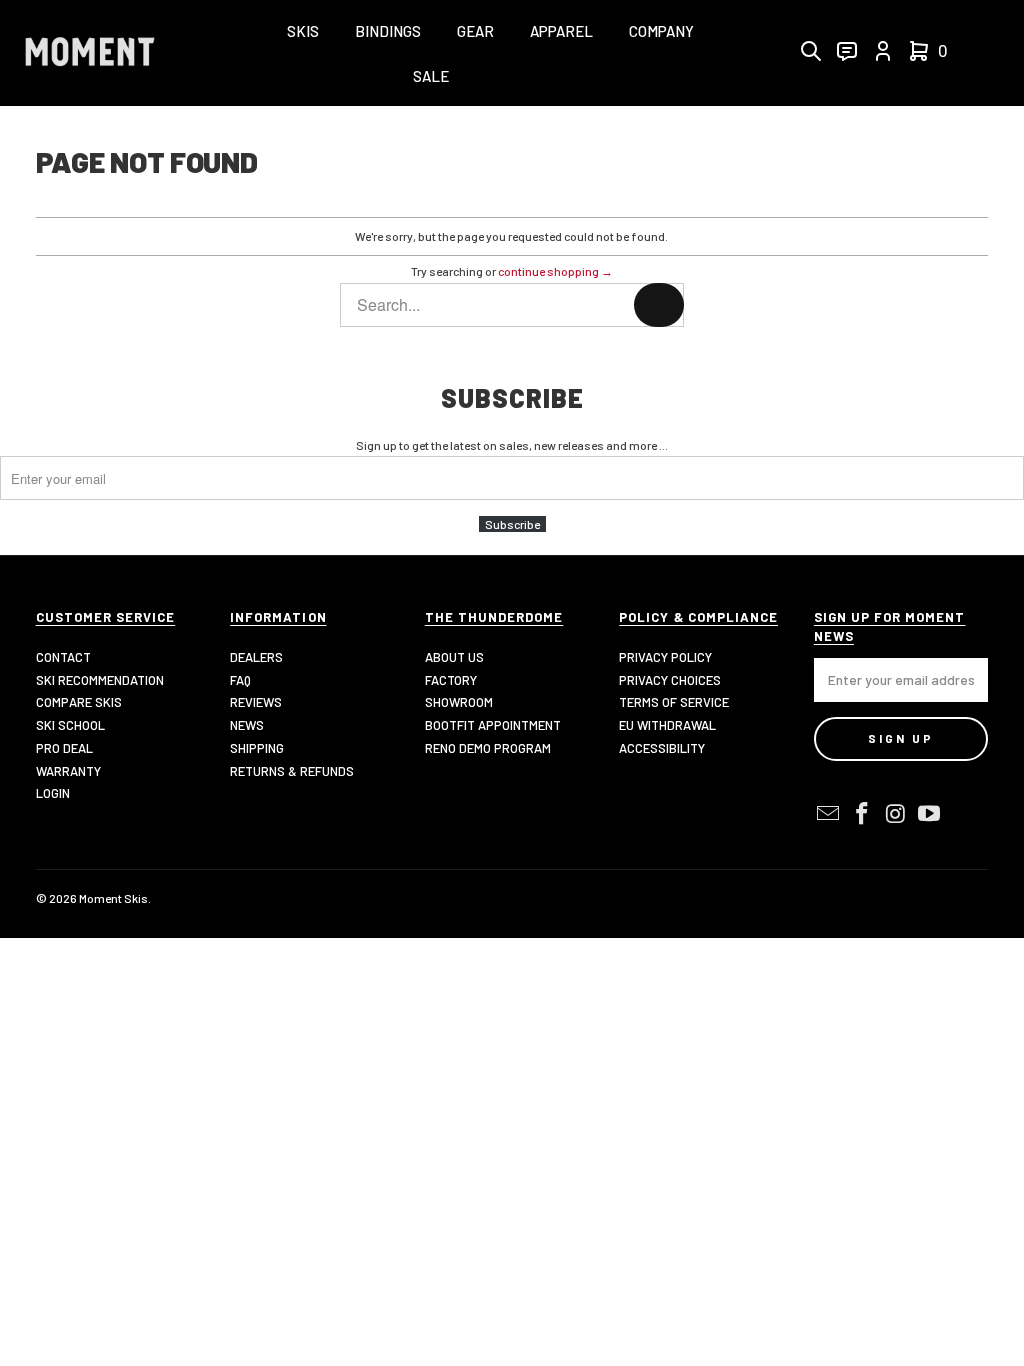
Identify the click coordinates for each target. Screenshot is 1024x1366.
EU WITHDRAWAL (667, 725)
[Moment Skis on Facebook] (862, 814)
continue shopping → (555, 271)
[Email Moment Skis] (829, 814)
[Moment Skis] (90, 53)
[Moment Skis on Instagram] (896, 814)
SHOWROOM (459, 702)
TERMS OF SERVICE (674, 702)
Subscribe (512, 524)
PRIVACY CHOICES (670, 680)
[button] (303, 32)
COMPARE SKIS (79, 702)
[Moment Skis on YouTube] (930, 814)
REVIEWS (256, 702)
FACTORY (451, 680)
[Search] (659, 305)
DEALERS (256, 657)
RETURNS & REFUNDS (292, 771)
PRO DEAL (64, 748)
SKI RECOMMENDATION (100, 680)
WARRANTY (68, 771)
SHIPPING (257, 748)
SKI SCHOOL (70, 725)
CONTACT (63, 657)
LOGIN (53, 793)
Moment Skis (113, 898)
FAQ (240, 680)
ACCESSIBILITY (662, 748)
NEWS (247, 725)
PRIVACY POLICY (665, 657)
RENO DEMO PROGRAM (488, 748)
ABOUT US (454, 657)
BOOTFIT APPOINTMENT (493, 725)
